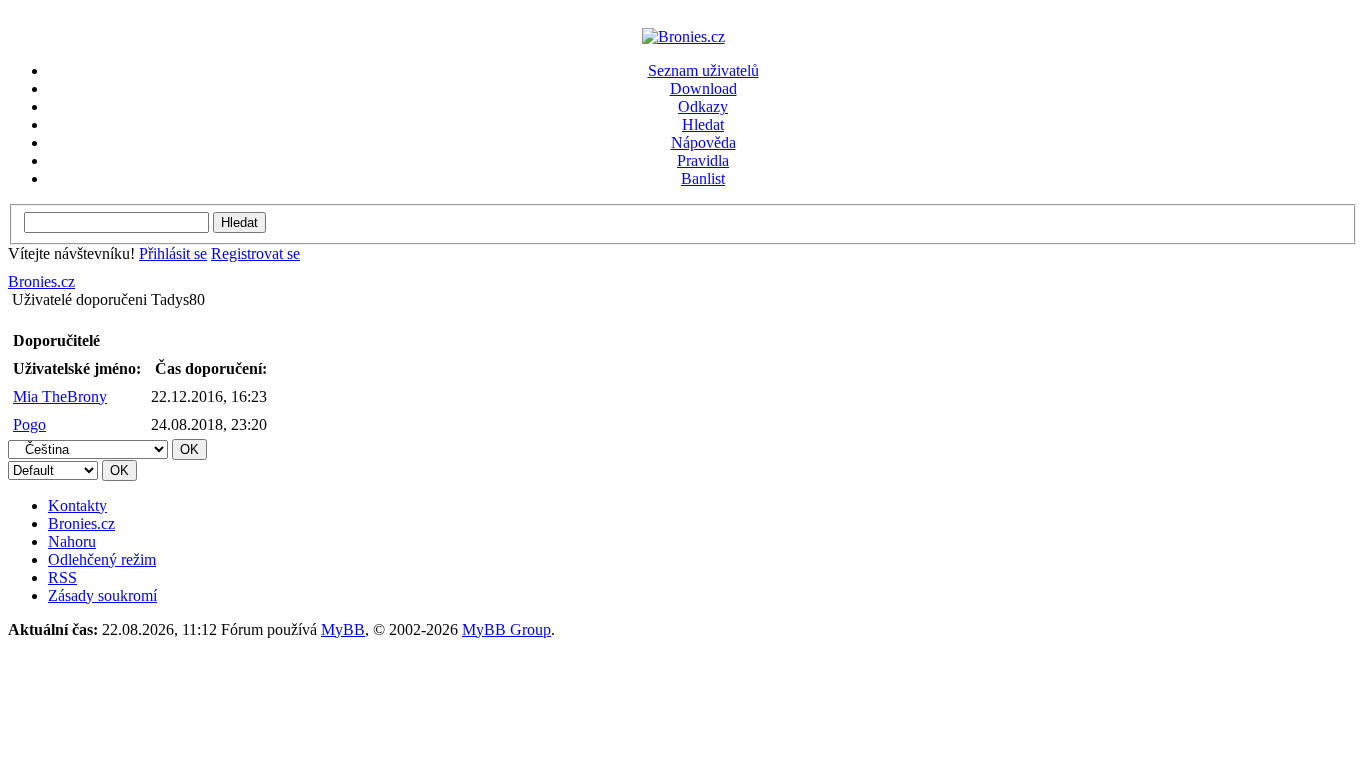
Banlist (703, 178)
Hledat (703, 124)
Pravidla (703, 160)
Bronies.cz (41, 281)
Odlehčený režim (102, 559)
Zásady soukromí (102, 595)
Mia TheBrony (60, 396)
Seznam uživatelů (703, 70)
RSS (62, 577)
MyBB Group (506, 629)
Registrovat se (255, 253)
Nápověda (703, 142)
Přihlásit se (173, 253)
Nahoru (72, 541)
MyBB (343, 629)
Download (703, 88)
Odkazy (703, 106)
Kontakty (77, 505)
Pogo (29, 424)
